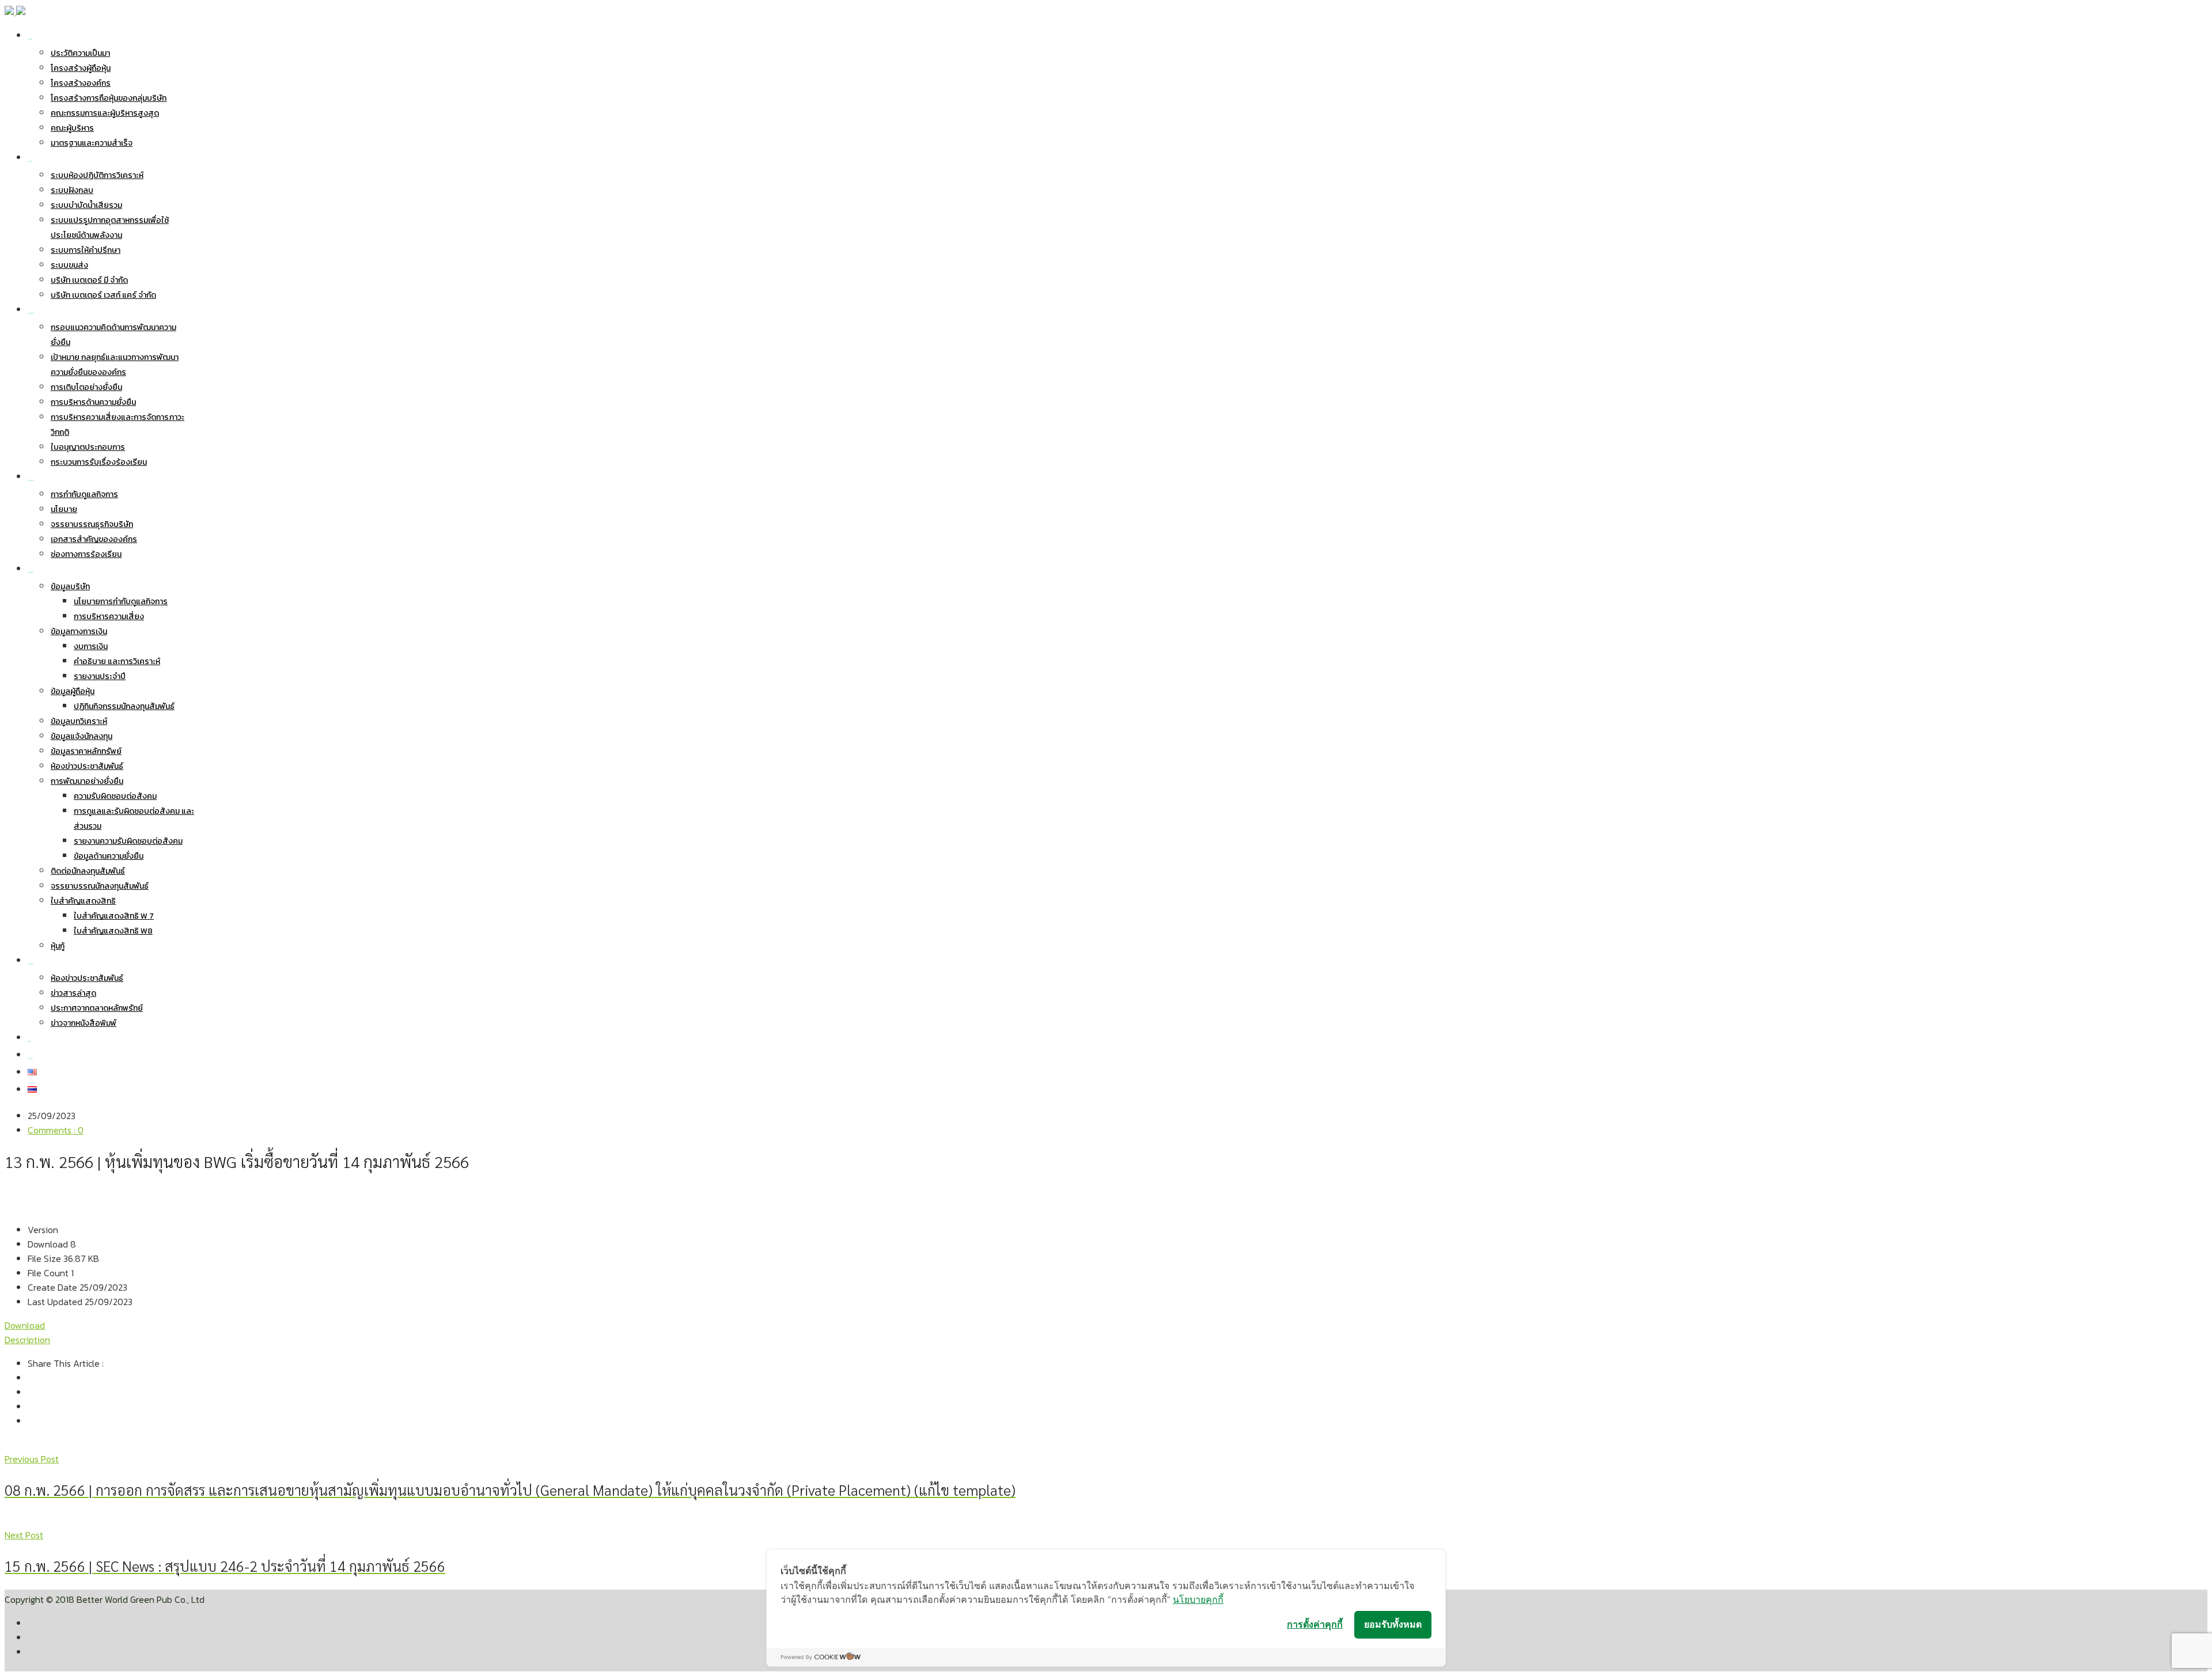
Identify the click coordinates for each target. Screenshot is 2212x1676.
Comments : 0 (56, 1130)
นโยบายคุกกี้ (1198, 1599)
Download (25, 1325)
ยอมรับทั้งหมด (1393, 1624)
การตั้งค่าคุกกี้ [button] (1315, 1624)
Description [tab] (27, 1340)
